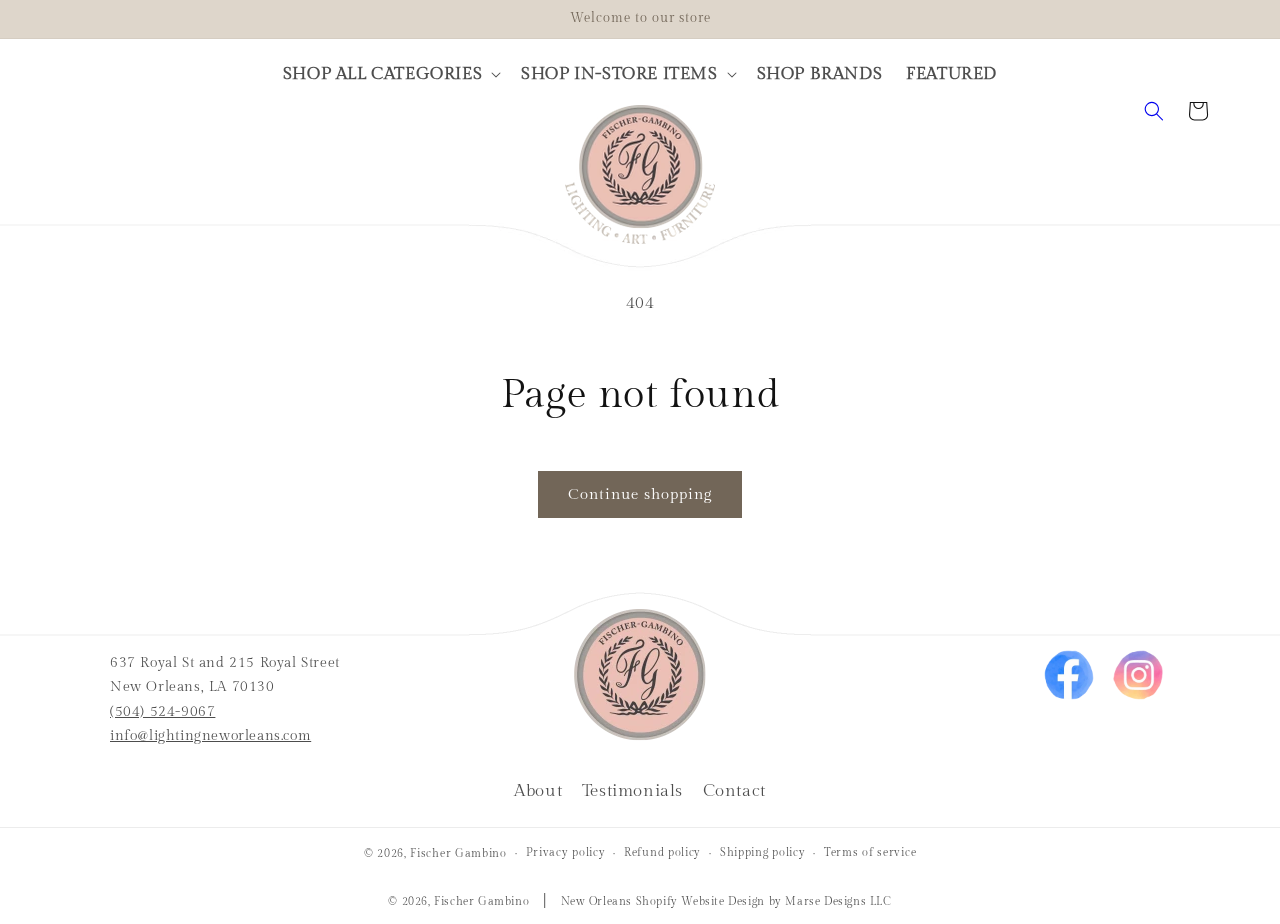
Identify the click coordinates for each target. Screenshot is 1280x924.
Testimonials (632, 791)
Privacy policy (566, 851)
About (538, 791)
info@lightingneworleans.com (210, 736)
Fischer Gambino (458, 853)
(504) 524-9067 (162, 712)
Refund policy (662, 851)
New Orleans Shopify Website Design (663, 901)
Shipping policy (763, 851)
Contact (734, 791)
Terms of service (870, 851)
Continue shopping (640, 494)
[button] (390, 74)
